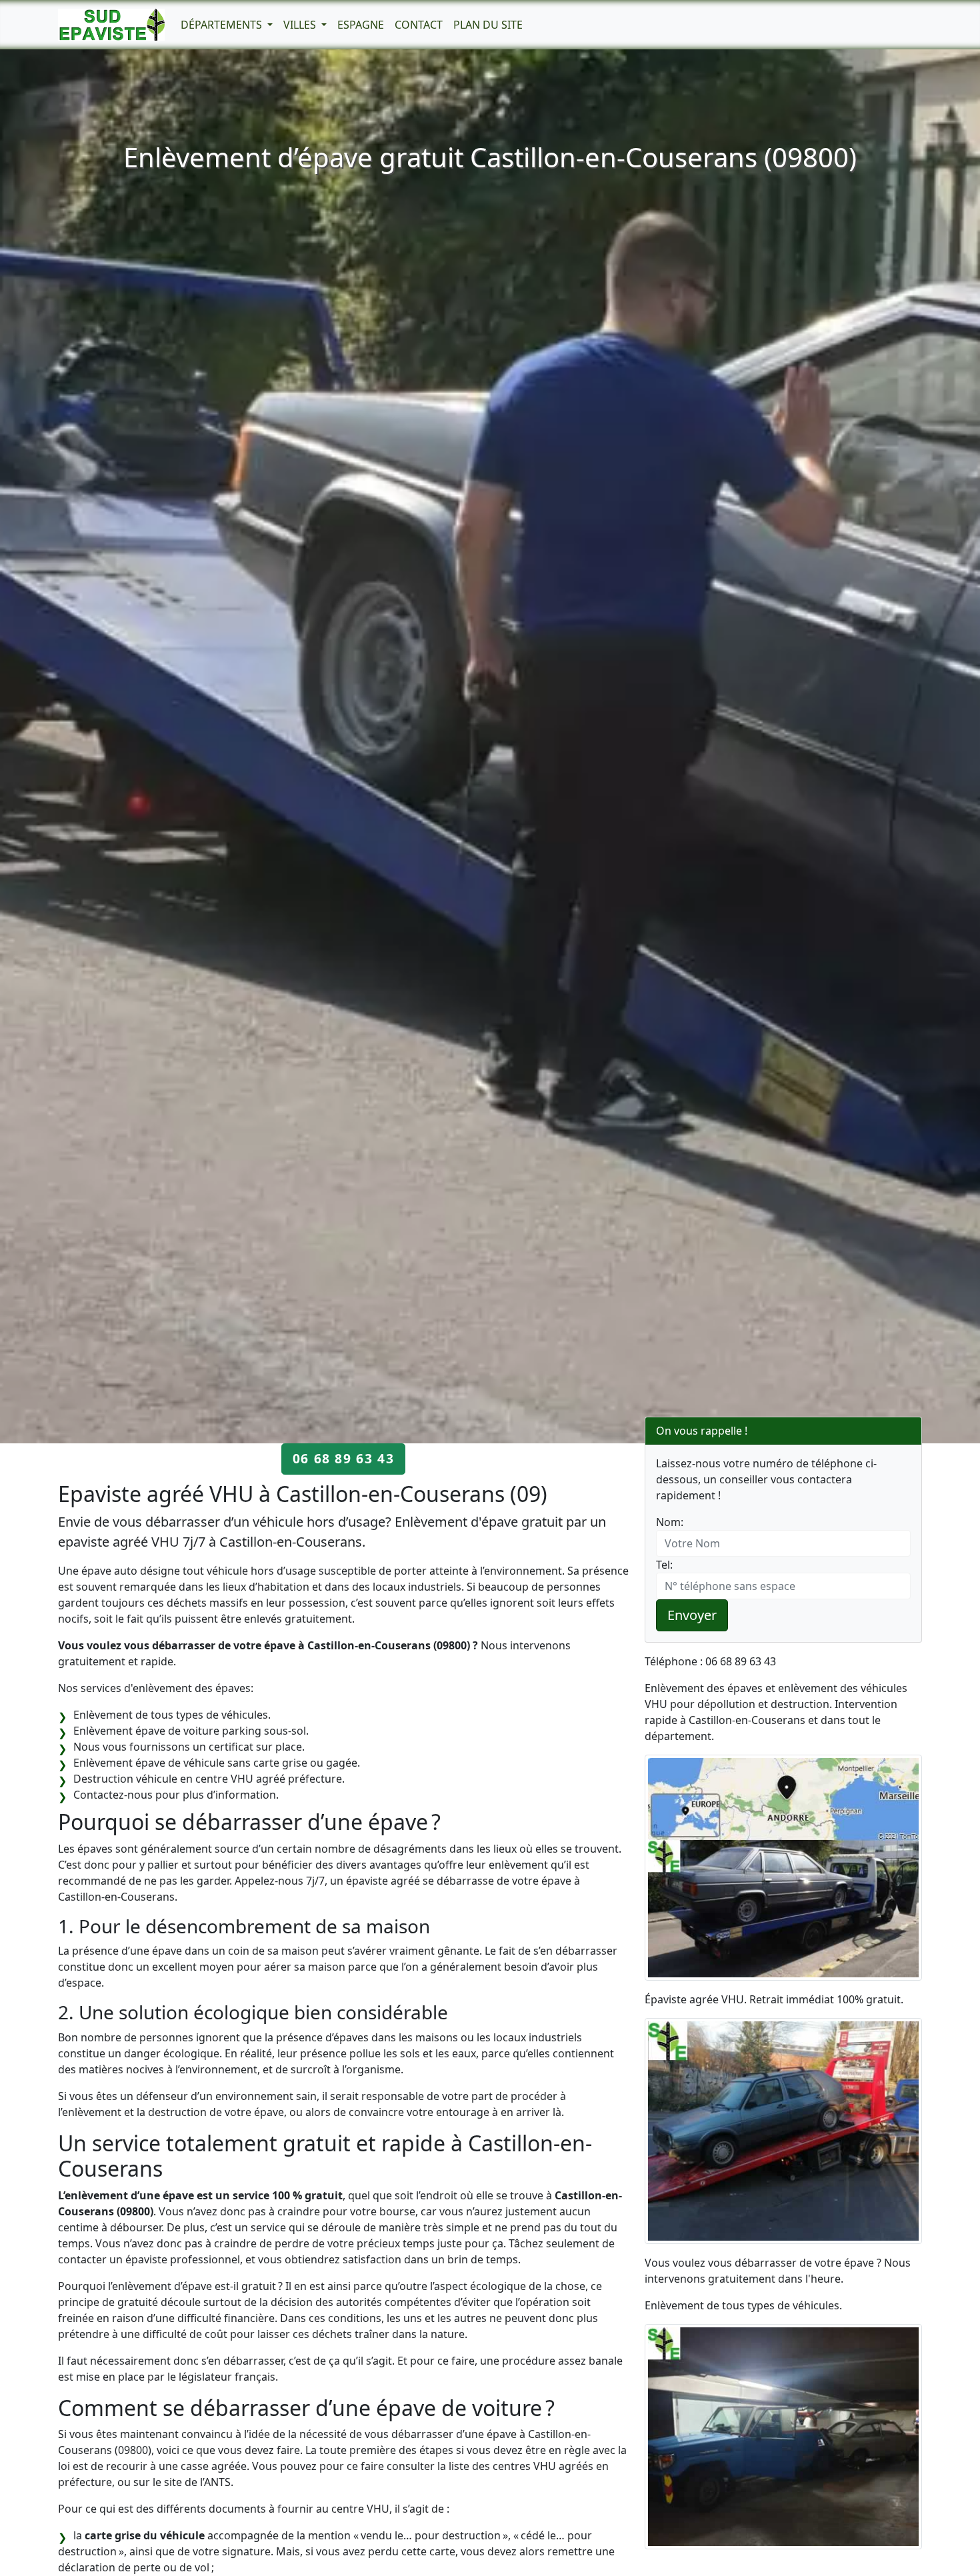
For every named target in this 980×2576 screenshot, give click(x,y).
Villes (301, 25)
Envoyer (692, 1615)
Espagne (361, 25)
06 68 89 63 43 (343, 1458)
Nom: (670, 1522)
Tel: (664, 1565)
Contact (419, 25)
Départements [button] (223, 25)
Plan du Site (488, 25)
